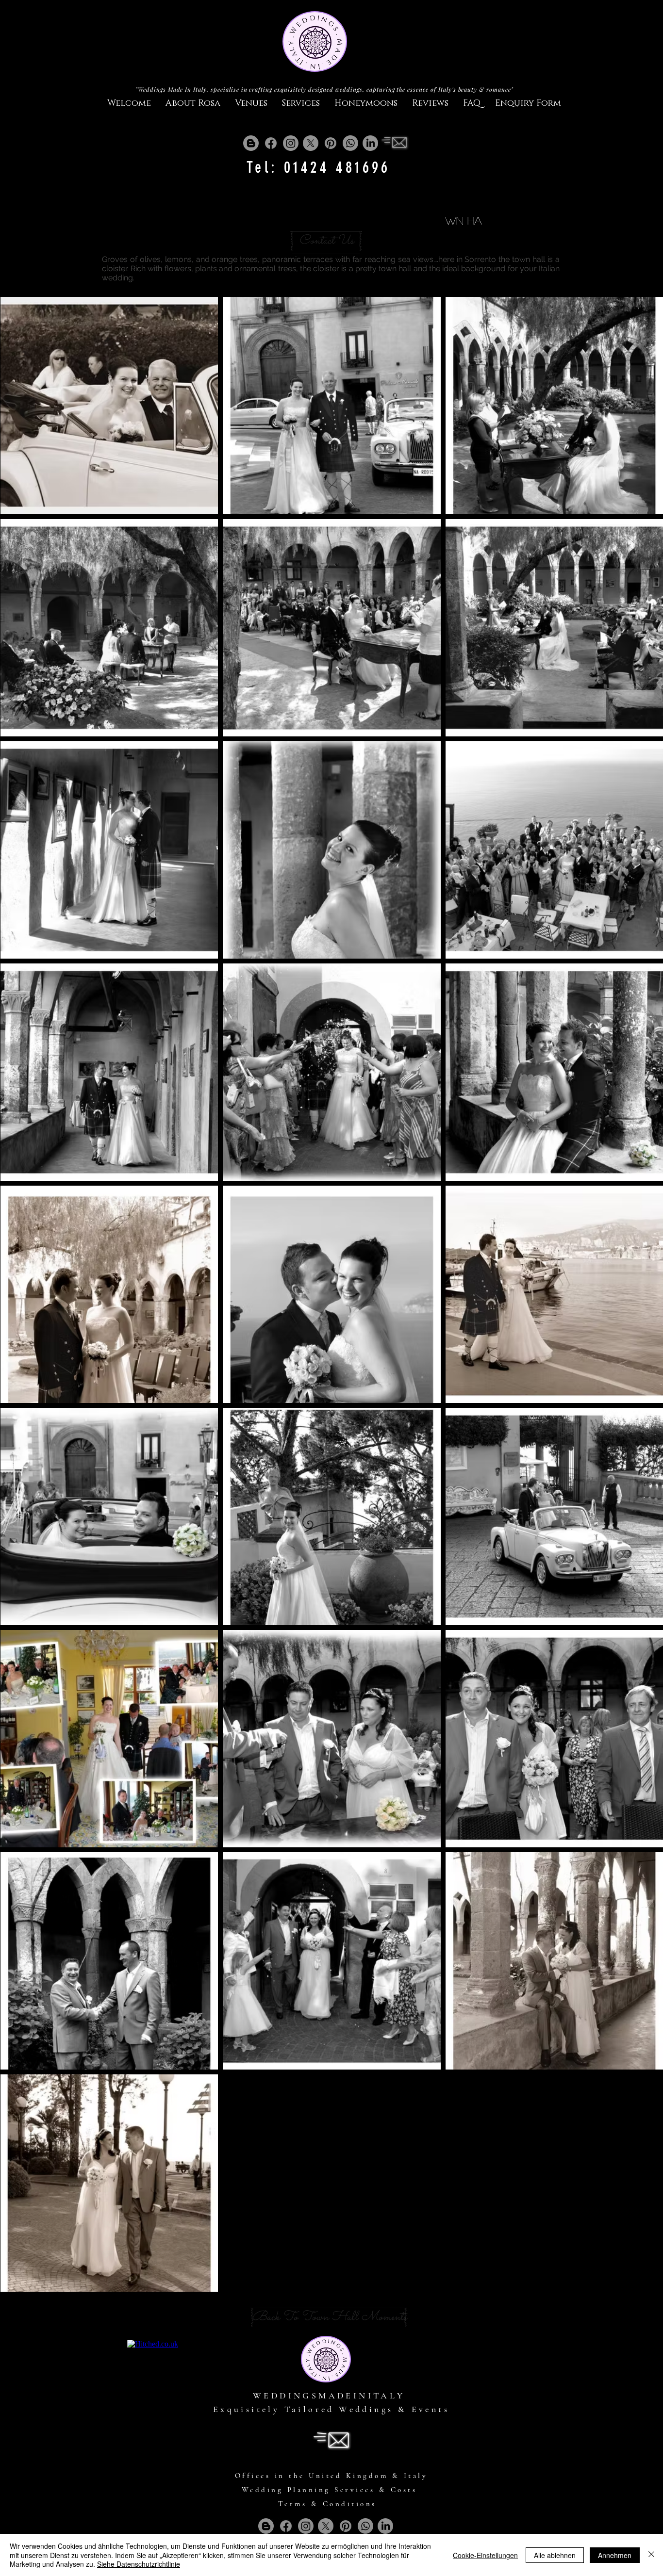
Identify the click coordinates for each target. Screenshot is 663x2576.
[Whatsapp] (350, 143)
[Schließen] (651, 2555)
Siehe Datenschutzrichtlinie (139, 2564)
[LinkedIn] (370, 143)
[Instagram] (291, 143)
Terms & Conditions (327, 2504)
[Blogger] (251, 143)
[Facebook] (271, 143)
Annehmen (615, 2555)
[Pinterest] (331, 143)
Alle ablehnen (555, 2555)
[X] (311, 143)
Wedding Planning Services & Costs (330, 2490)
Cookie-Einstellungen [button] (485, 2555)
